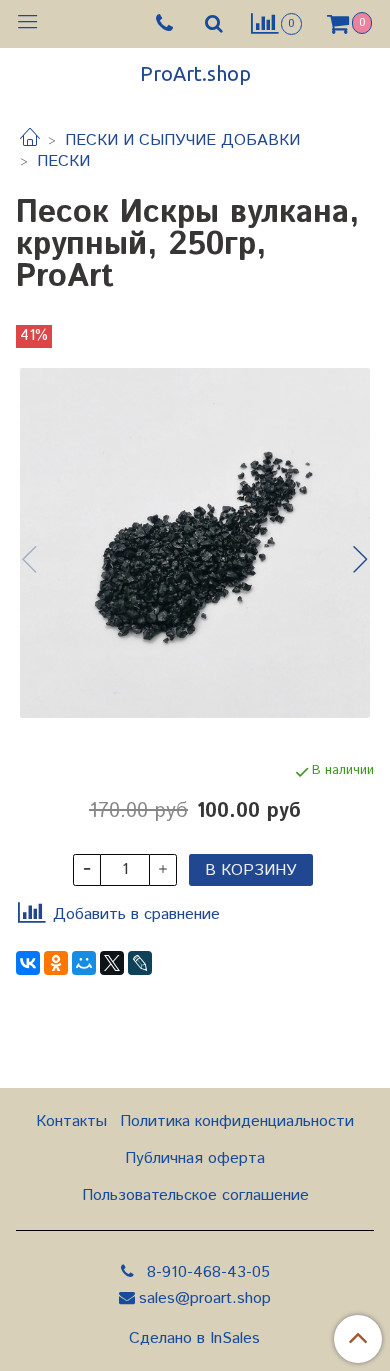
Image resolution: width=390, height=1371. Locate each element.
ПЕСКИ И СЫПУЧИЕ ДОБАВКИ (182, 140)
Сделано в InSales (194, 1339)
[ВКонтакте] (28, 963)
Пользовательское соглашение (195, 1195)
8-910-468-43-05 (206, 1272)
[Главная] (30, 140)
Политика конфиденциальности (237, 1121)
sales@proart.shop (205, 1298)
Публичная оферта (195, 1158)
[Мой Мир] (84, 963)
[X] (112, 963)
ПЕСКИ (63, 161)
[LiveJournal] (140, 963)
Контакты (71, 1121)
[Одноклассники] (56, 963)
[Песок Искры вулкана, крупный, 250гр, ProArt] (195, 543)
